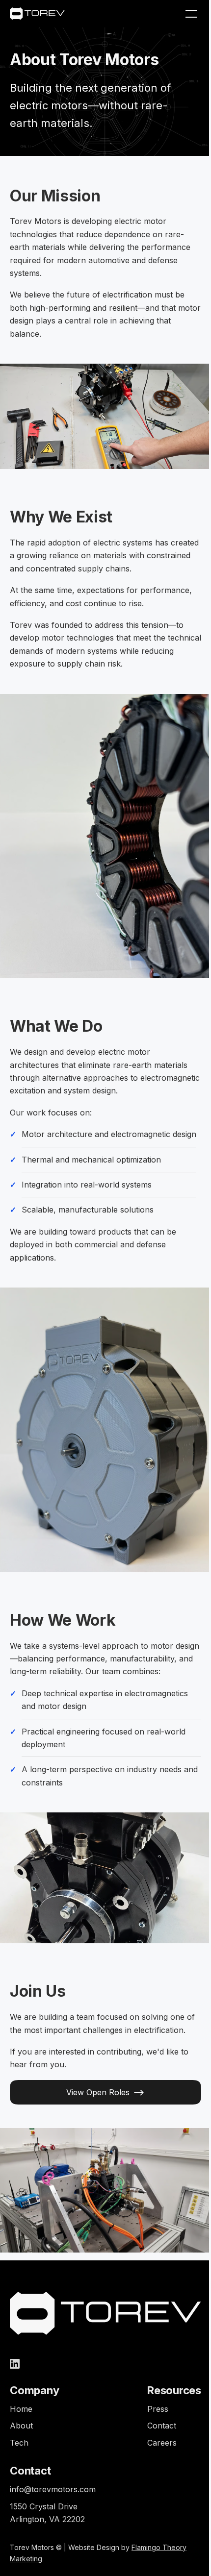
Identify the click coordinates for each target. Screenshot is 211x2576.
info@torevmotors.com (53, 2489)
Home (21, 2409)
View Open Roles (98, 2092)
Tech (19, 2443)
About (21, 2426)
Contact (162, 2426)
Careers (162, 2443)
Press (158, 2409)
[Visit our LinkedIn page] (15, 2364)
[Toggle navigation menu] (191, 14)
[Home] (37, 13)
